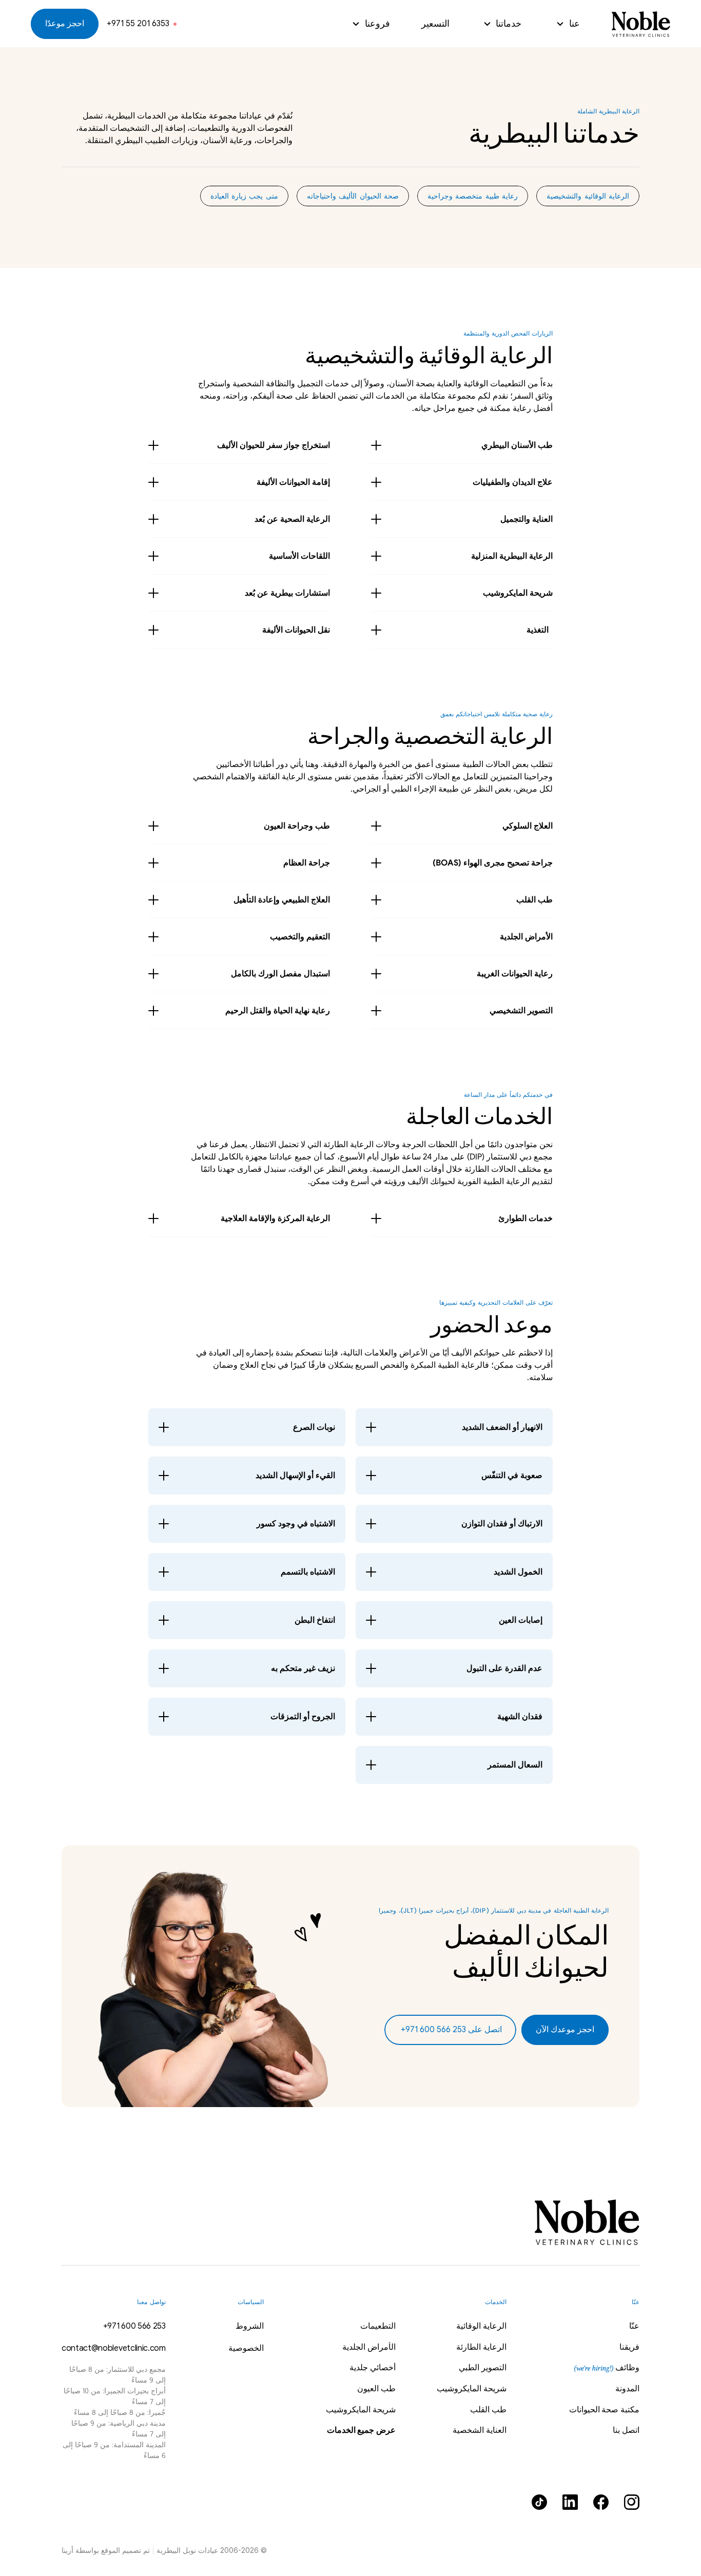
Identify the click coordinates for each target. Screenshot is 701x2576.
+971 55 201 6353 (138, 24)
